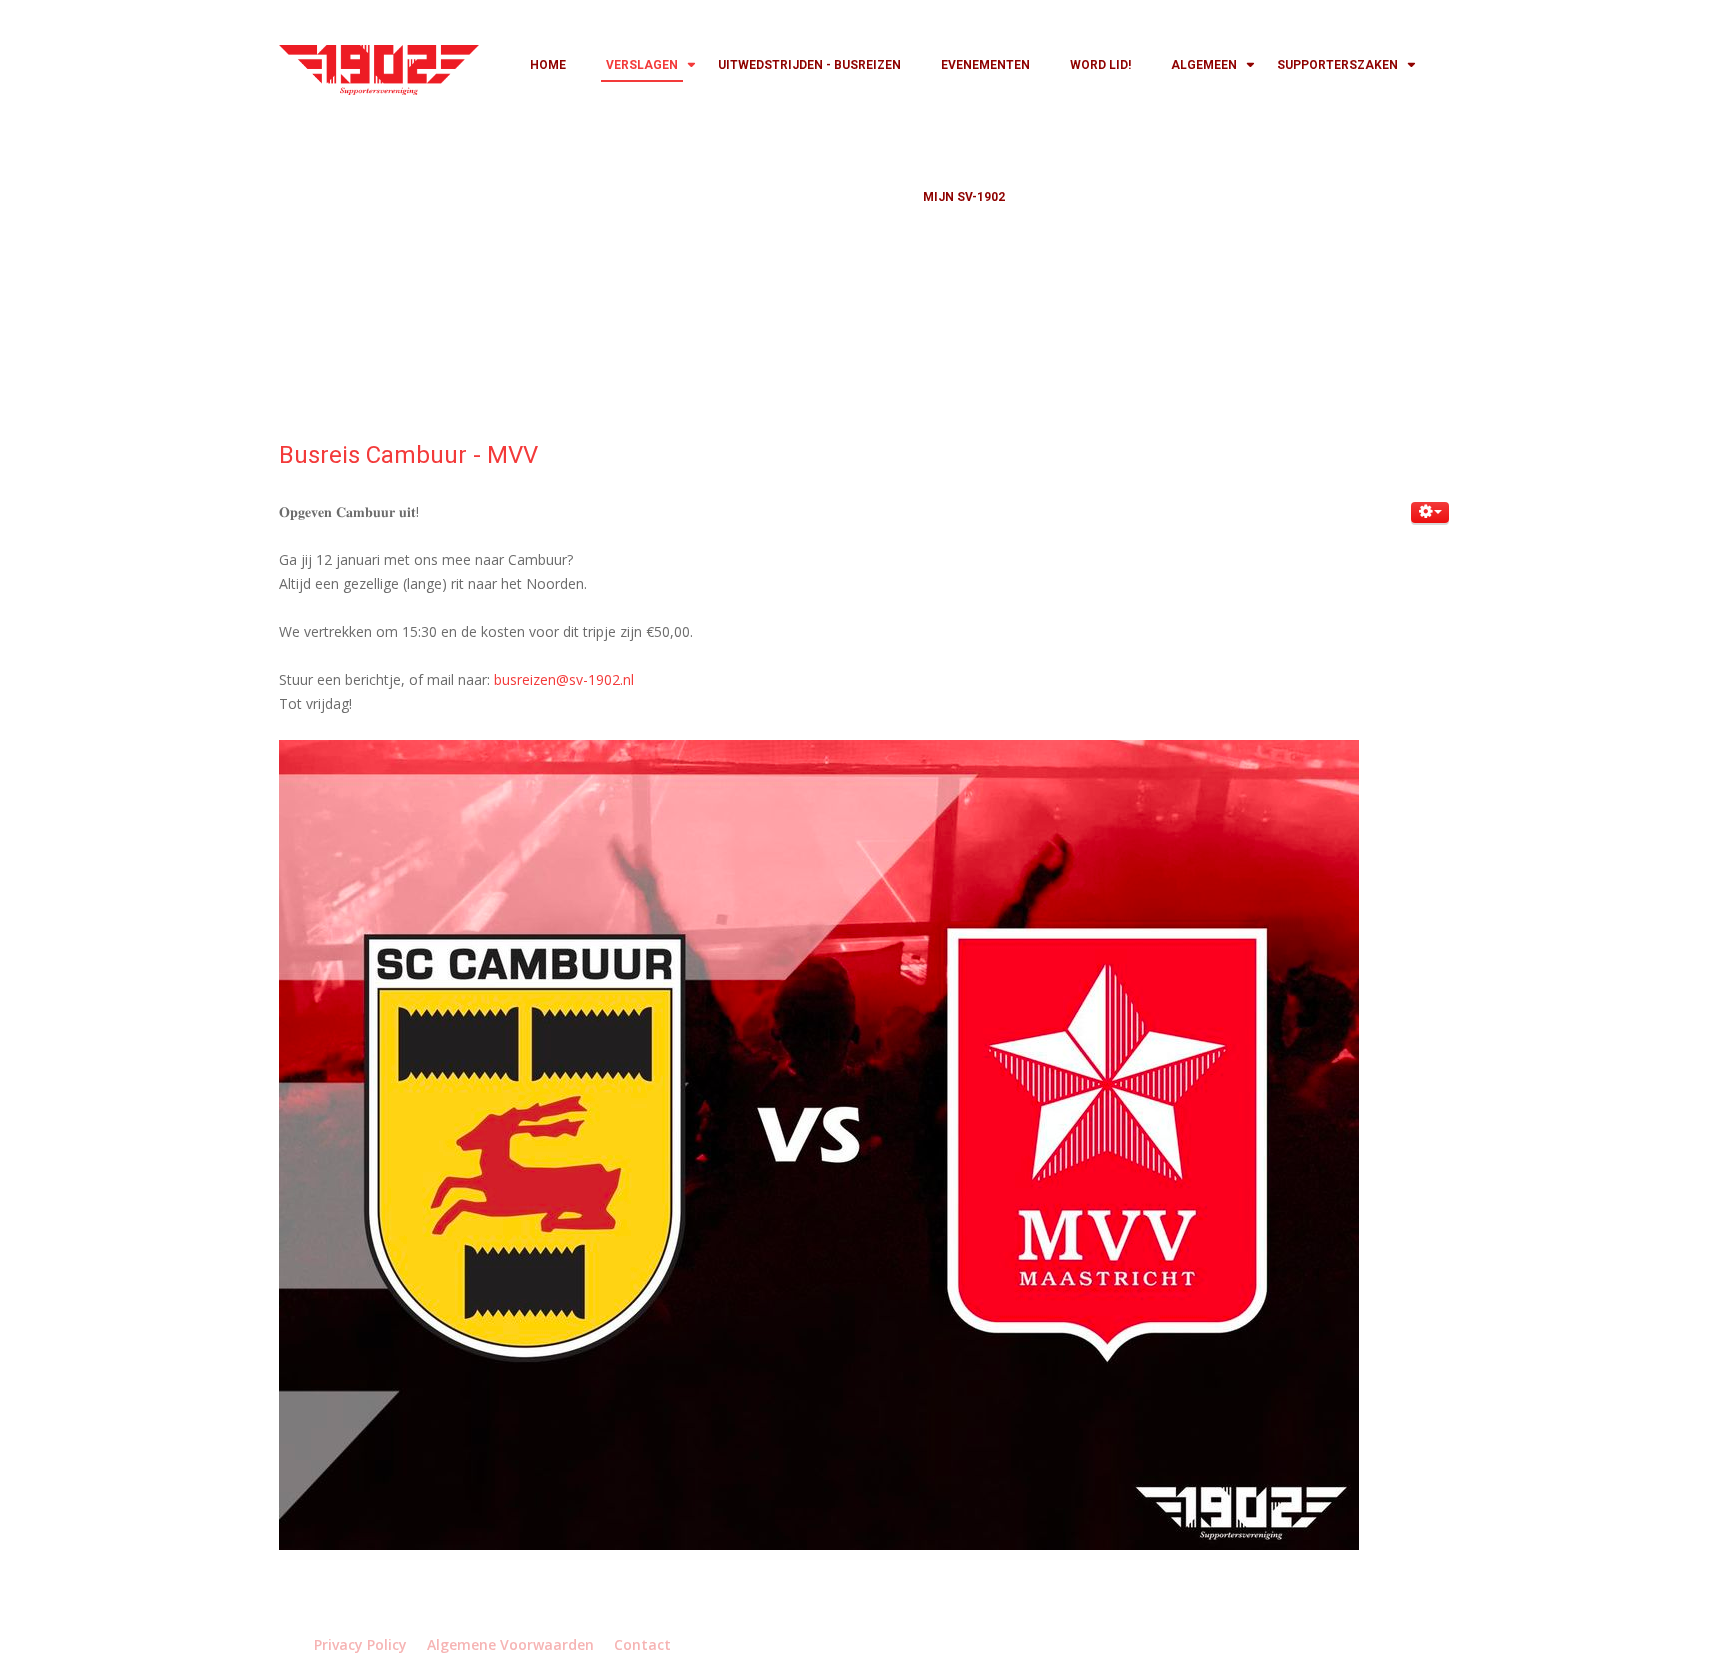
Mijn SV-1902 (964, 197)
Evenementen (985, 65)
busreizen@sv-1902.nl (564, 679)
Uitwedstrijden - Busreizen (809, 65)
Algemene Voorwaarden (510, 1644)
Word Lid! (1100, 65)
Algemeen (1204, 65)
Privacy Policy (360, 1644)
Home (548, 65)
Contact (642, 1644)
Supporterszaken (1337, 65)
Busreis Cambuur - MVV (408, 455)
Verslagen (642, 65)
